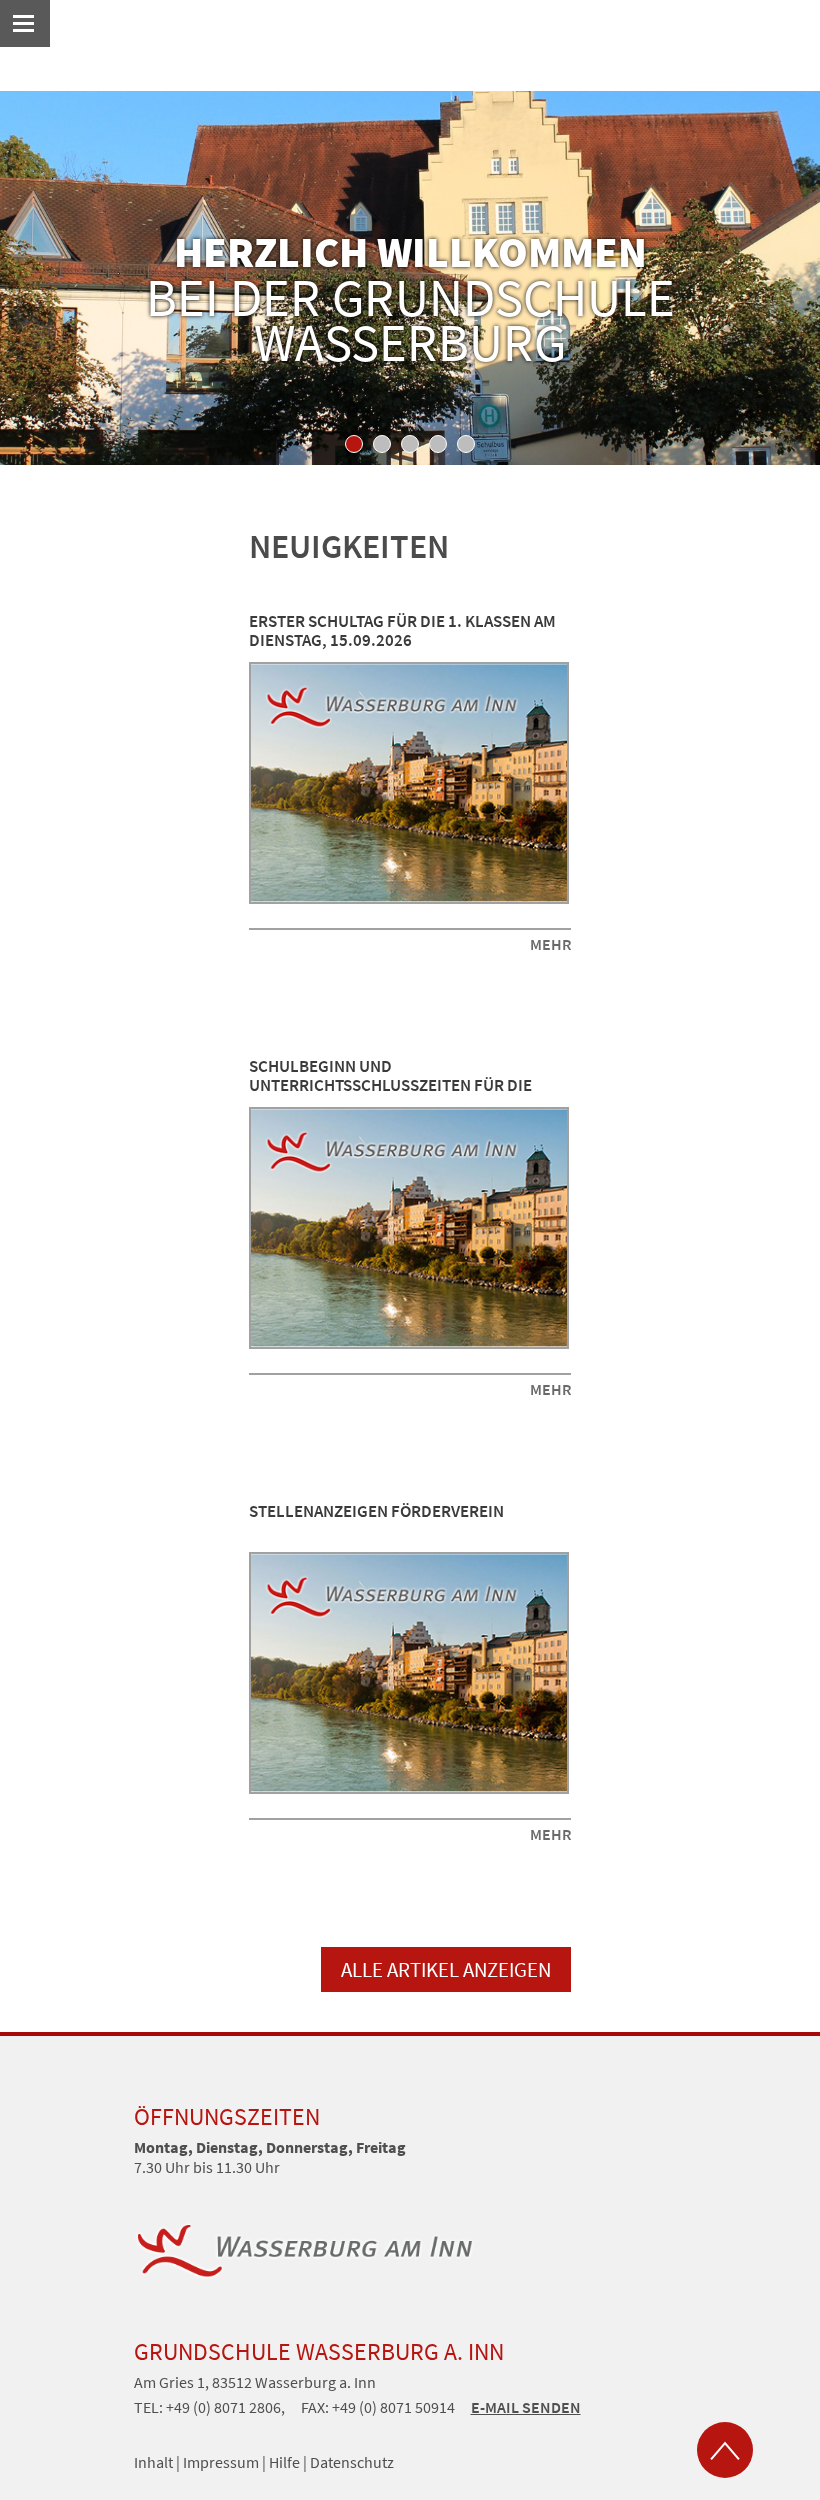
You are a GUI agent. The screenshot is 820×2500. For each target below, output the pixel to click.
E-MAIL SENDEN (526, 2407)
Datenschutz (352, 2462)
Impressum (221, 2462)
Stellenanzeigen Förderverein (376, 1511)
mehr (550, 944)
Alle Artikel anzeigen (446, 1969)
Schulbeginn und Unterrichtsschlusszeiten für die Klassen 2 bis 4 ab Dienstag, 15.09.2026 (401, 1085)
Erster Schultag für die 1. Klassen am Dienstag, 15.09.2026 (402, 631)
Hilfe (284, 2462)
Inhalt (153, 2462)
